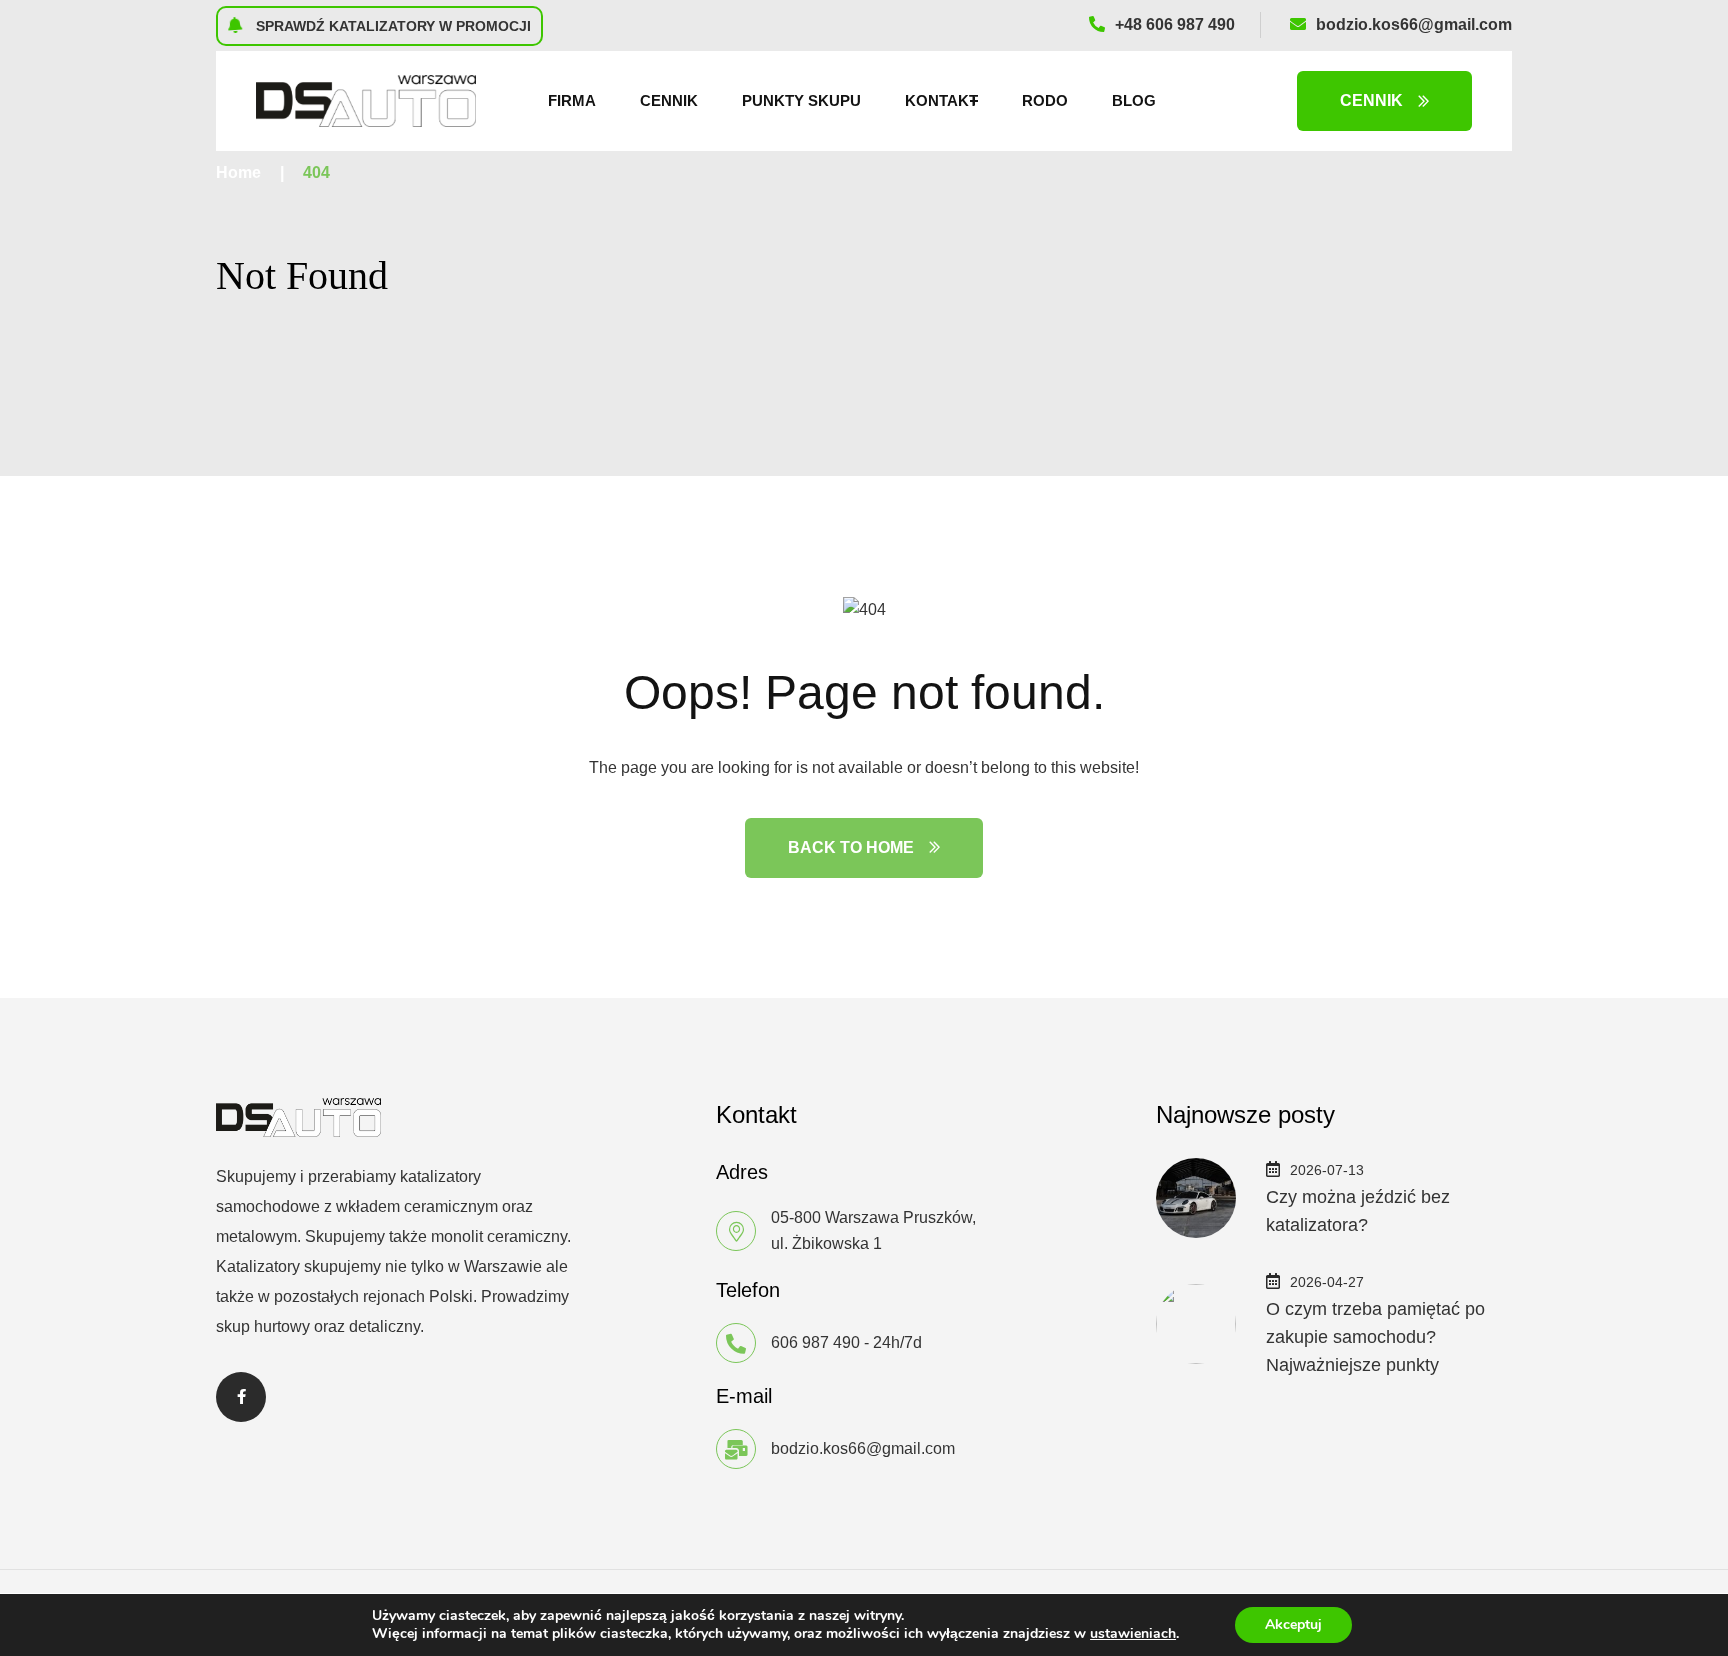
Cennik (669, 100)
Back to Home (851, 847)
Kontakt (941, 100)
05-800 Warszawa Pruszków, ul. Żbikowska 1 (873, 1230)
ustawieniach (1133, 1634)
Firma (572, 100)
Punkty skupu (801, 100)
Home (238, 172)
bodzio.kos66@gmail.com (1414, 24)
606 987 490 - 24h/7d (846, 1342)
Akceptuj (1293, 1624)
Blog (1134, 100)
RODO (1045, 100)
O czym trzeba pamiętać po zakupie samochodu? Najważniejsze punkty (1375, 1337)
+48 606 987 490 (1175, 24)
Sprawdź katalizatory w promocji (391, 26)
